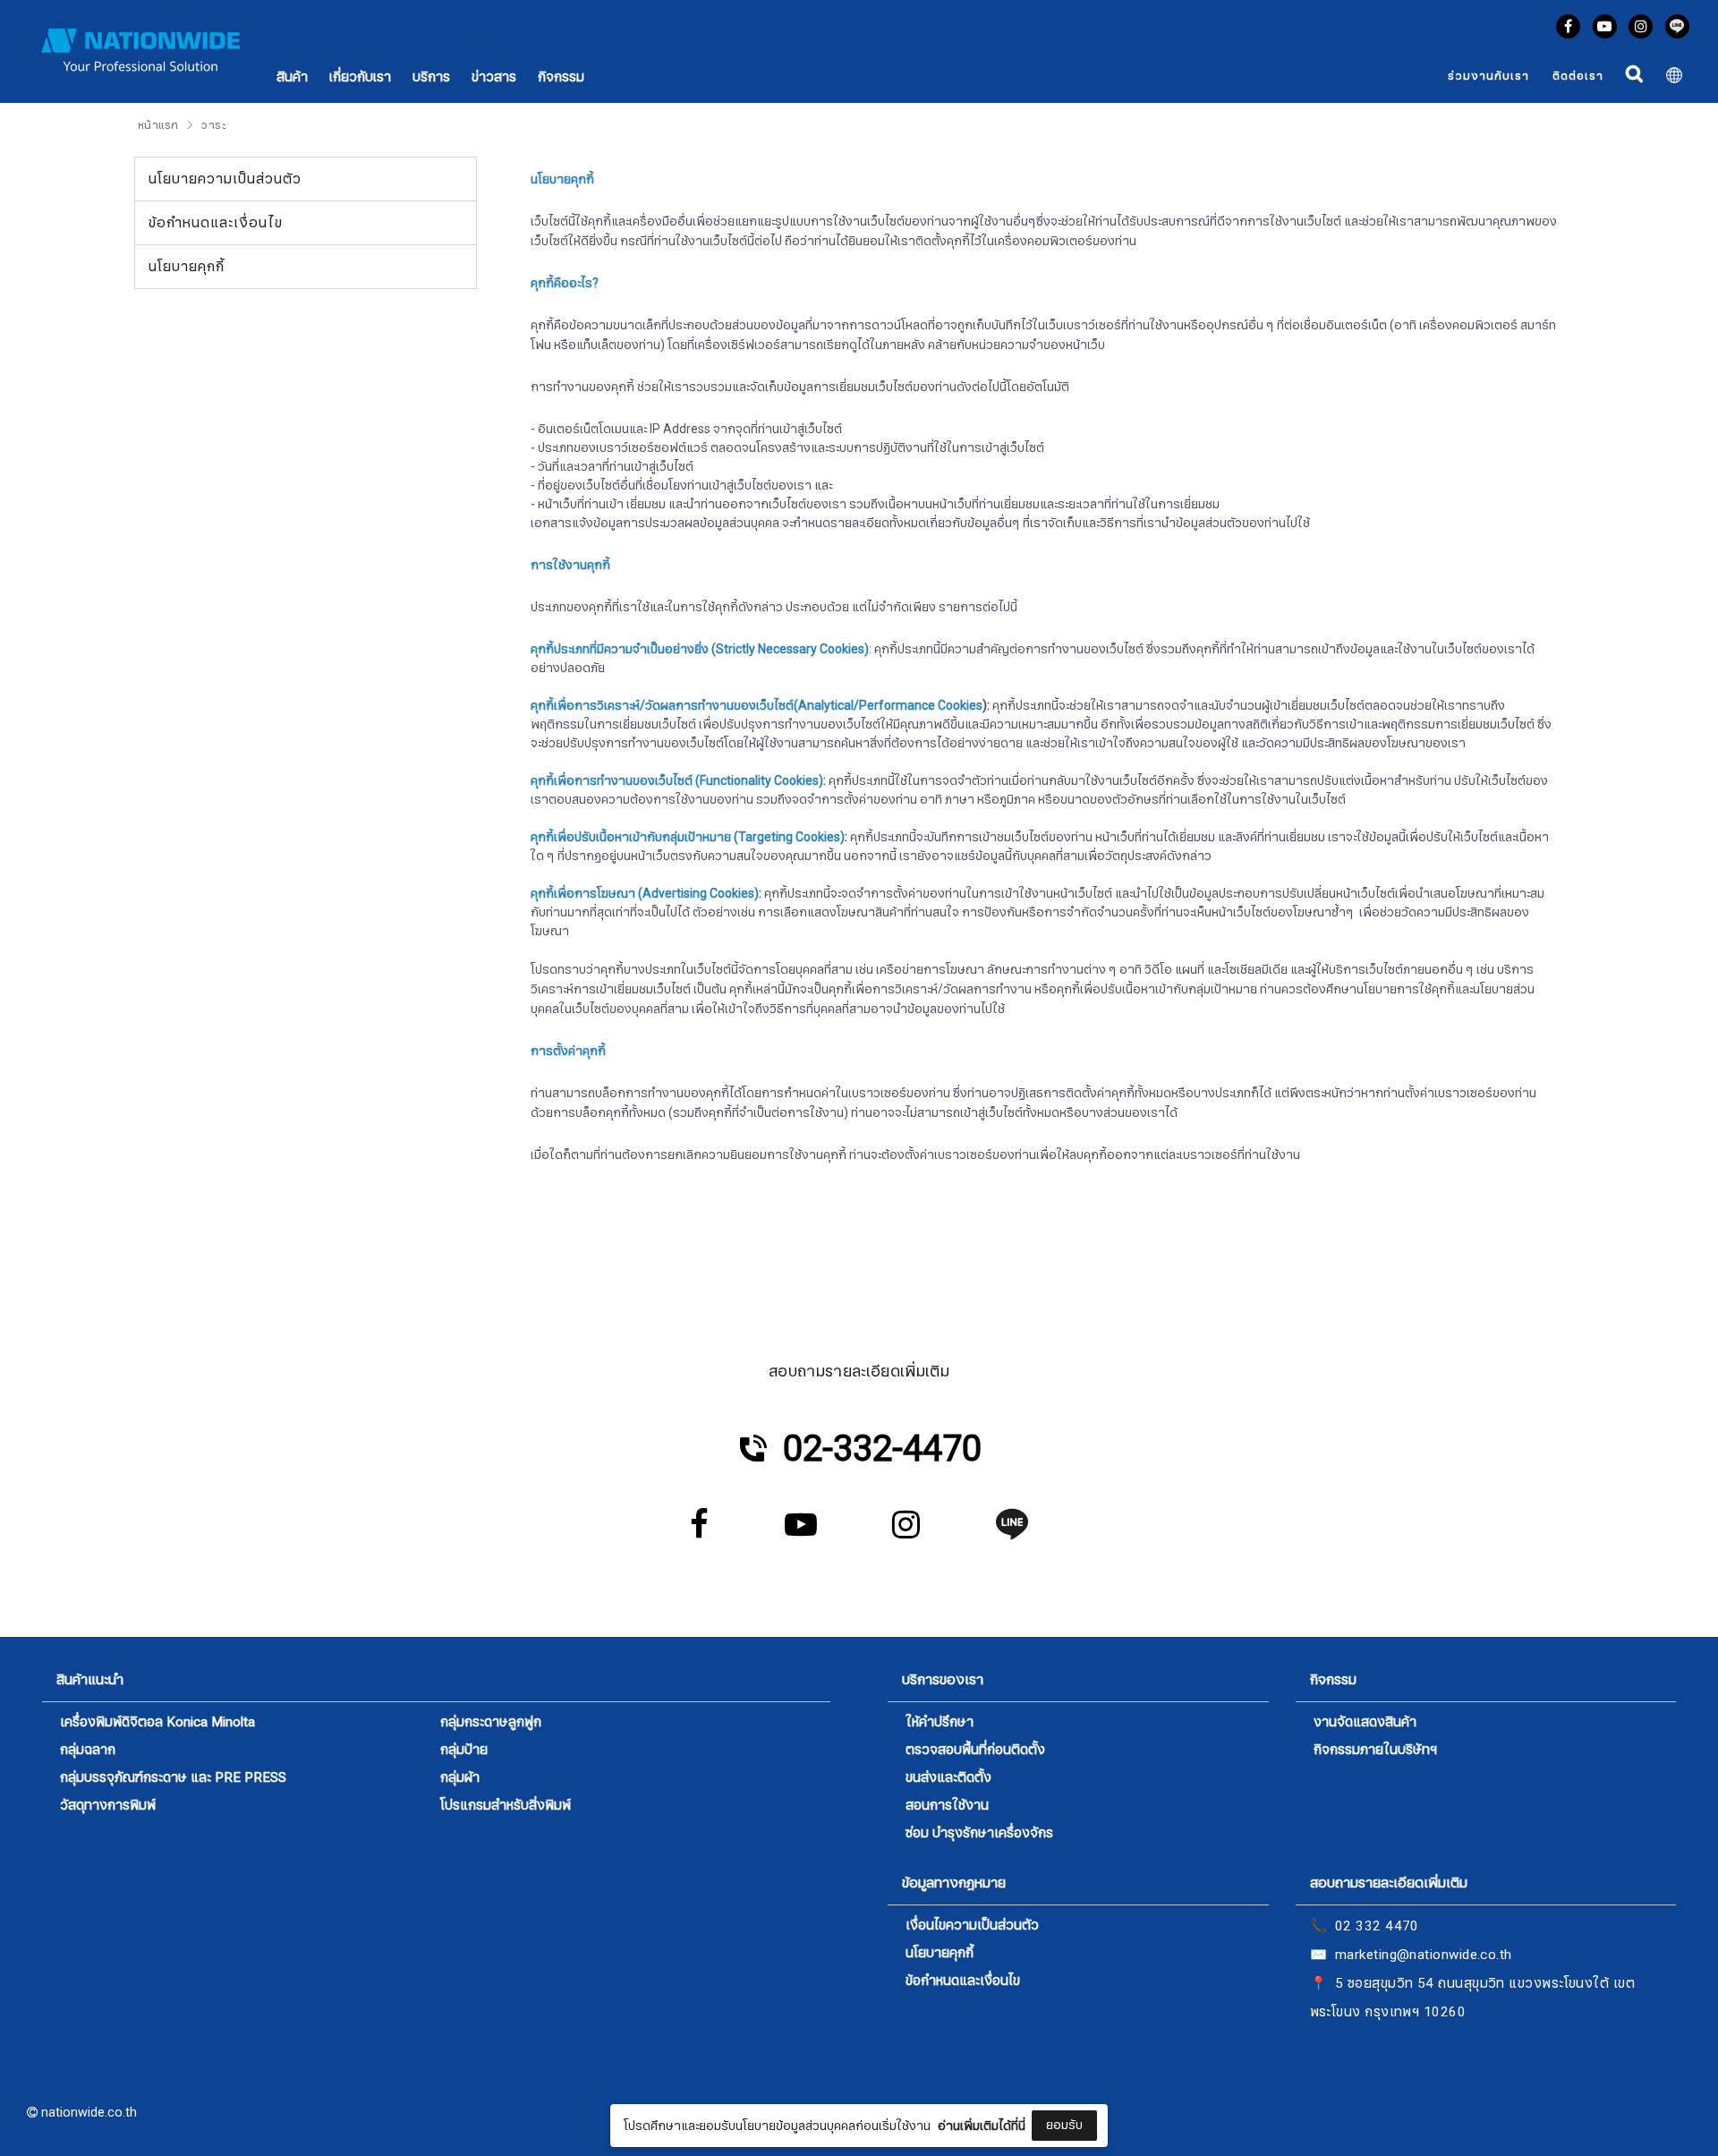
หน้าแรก (158, 125)
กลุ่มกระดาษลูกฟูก (491, 1722)
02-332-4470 (882, 1449)
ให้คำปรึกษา (940, 1722)
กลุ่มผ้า (460, 1778)
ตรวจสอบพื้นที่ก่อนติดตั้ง (975, 1750)
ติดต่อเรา (1578, 76)
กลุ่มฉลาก (88, 1750)
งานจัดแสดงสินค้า (1365, 1722)
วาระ (213, 125)
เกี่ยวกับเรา (360, 77)
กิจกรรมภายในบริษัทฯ (1375, 1750)
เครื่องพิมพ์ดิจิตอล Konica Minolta (157, 1723)
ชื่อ (706, 1998)
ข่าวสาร (494, 77)
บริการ (431, 77)
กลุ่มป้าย (464, 1750)
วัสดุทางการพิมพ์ (108, 1806)
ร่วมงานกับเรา (1488, 76)
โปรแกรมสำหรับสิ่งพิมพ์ (506, 1806)
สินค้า (292, 77)
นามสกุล (722, 2087)
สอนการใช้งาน (947, 1806)
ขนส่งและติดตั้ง (948, 1778)
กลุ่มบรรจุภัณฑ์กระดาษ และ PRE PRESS (173, 1778)
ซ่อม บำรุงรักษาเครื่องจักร (979, 1833)
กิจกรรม (561, 77)
